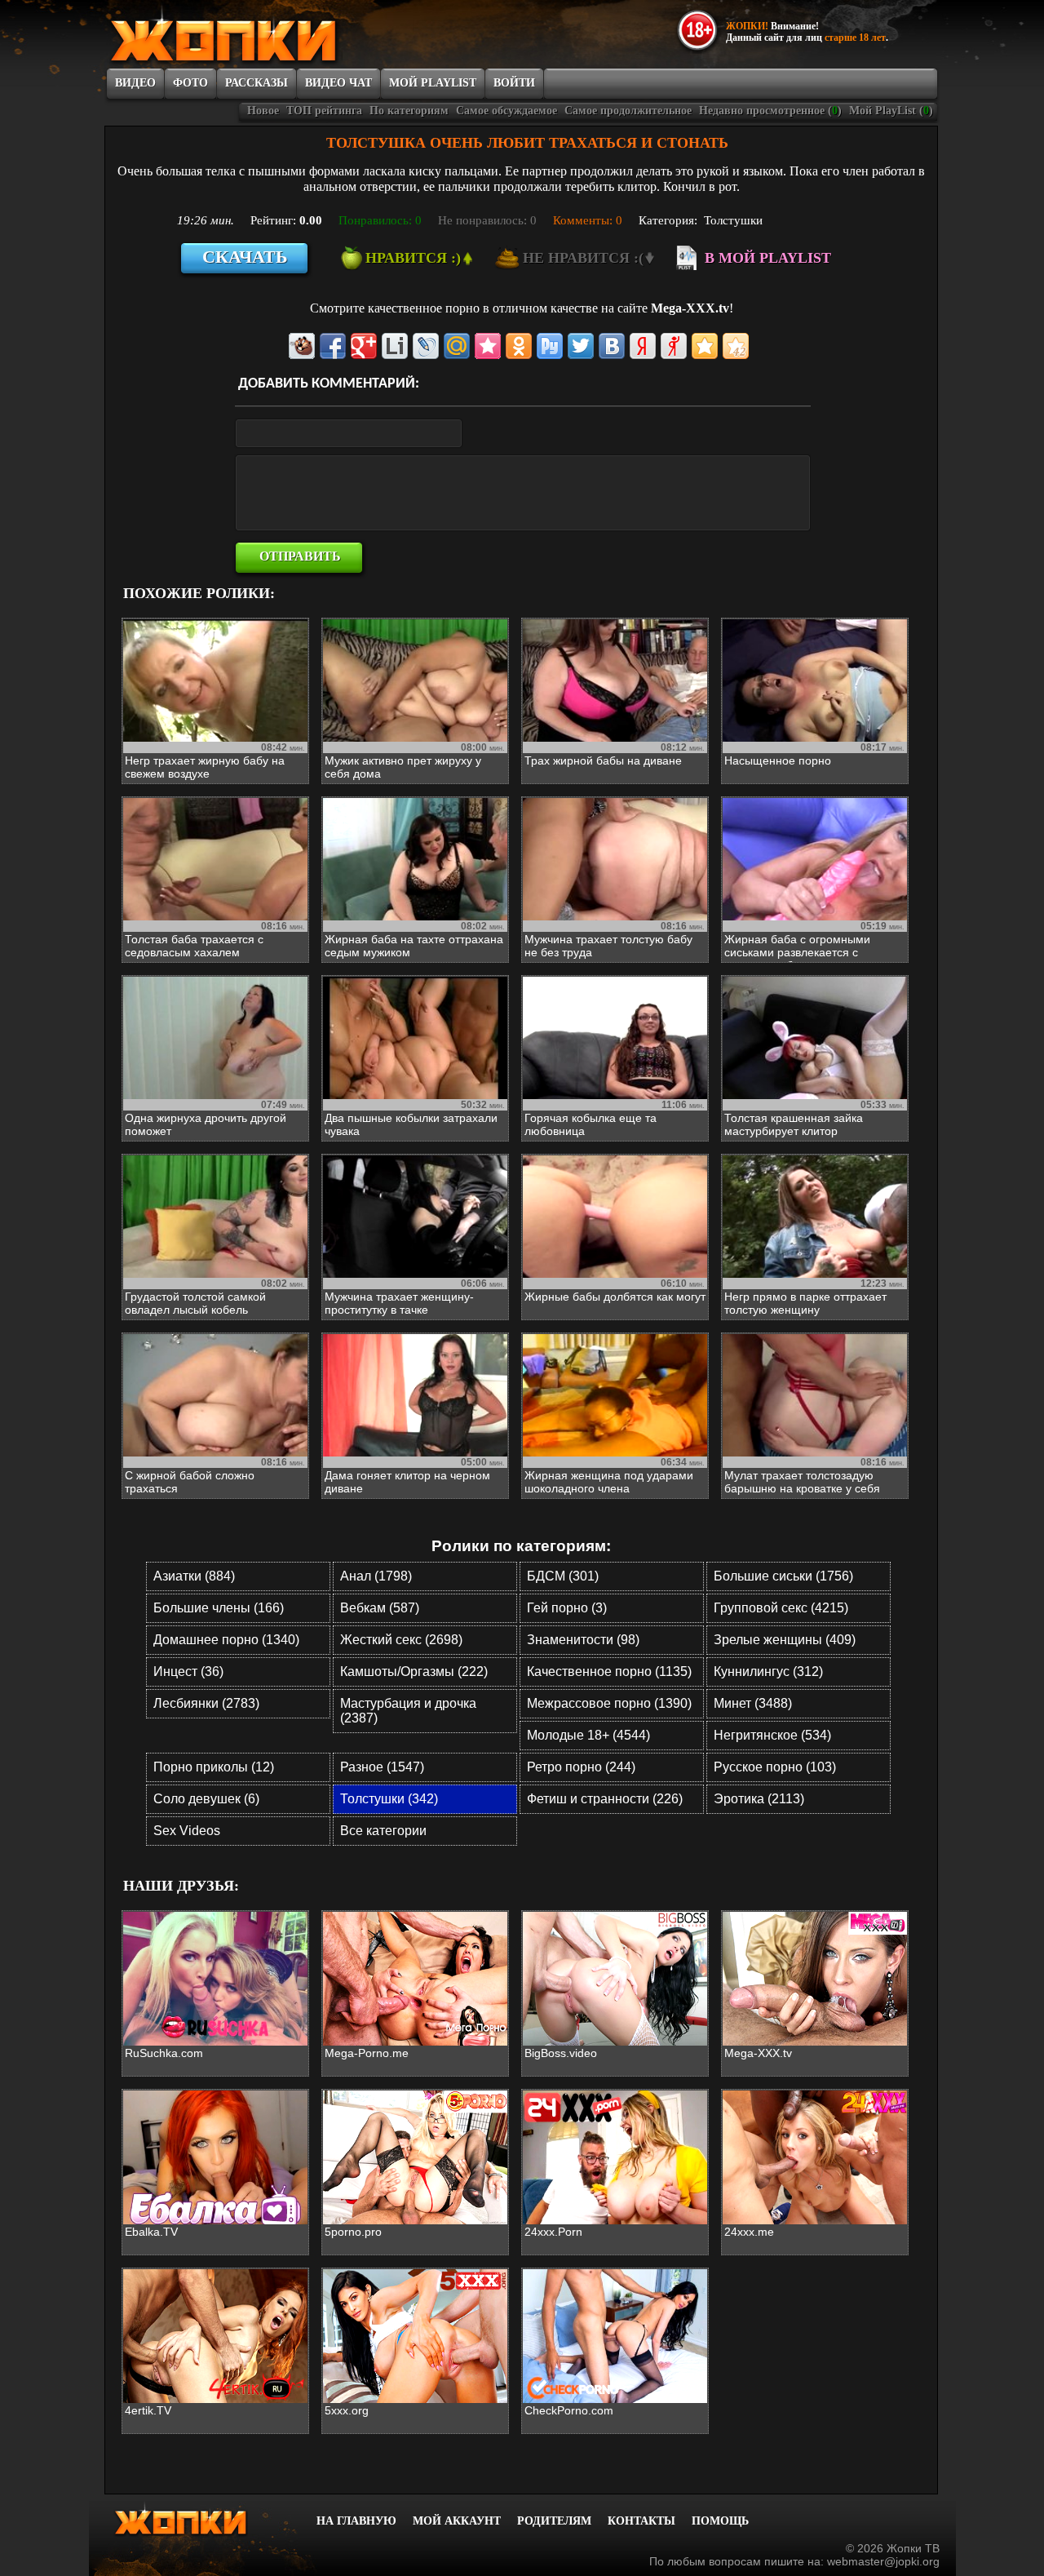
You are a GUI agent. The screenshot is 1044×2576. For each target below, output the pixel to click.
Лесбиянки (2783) (206, 1703)
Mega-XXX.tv (690, 308)
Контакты (641, 2521)
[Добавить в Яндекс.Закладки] (643, 346)
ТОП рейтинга (324, 111)
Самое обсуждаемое (507, 111)
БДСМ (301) (563, 1576)
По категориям (409, 111)
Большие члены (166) (219, 1608)
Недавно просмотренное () (770, 111)
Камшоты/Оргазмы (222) (414, 1672)
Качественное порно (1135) (609, 1672)
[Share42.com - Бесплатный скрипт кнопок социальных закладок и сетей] (736, 346)
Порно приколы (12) (214, 1767)
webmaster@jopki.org (883, 2561)
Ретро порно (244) (581, 1767)
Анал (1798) (376, 1576)
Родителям (554, 2521)
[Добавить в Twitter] (581, 346)
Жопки (202, 2519)
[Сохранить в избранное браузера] (705, 346)
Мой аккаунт (457, 2521)
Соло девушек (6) (206, 1799)
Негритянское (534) (772, 1735)
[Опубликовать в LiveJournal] (426, 346)
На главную (356, 2521)
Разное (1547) (382, 1767)
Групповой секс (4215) (781, 1608)
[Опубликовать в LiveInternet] (395, 346)
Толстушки (733, 220)
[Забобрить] (302, 346)
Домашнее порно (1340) (226, 1640)
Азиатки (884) (194, 1576)
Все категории (383, 1831)
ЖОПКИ (261, 35)
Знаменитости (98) (583, 1640)
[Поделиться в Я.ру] (674, 346)
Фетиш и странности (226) (605, 1799)
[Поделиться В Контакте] (612, 346)
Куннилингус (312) (768, 1672)
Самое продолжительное (628, 111)
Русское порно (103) (775, 1767)
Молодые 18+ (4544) (588, 1735)
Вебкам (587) (380, 1608)
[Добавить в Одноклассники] (519, 346)
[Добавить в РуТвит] (550, 346)
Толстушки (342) (389, 1799)
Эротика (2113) (759, 1799)
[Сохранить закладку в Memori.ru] (488, 346)
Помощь (720, 2521)
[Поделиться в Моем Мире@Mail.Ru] (457, 346)
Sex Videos (187, 1831)
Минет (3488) (753, 1703)
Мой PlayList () (891, 111)
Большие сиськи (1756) (783, 1576)
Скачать (245, 257)
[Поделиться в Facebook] (333, 346)
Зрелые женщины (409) (785, 1640)
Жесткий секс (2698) (401, 1640)
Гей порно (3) (567, 1608)
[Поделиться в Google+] (364, 346)
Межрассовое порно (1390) (609, 1703)
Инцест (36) (188, 1672)
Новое (263, 111)
